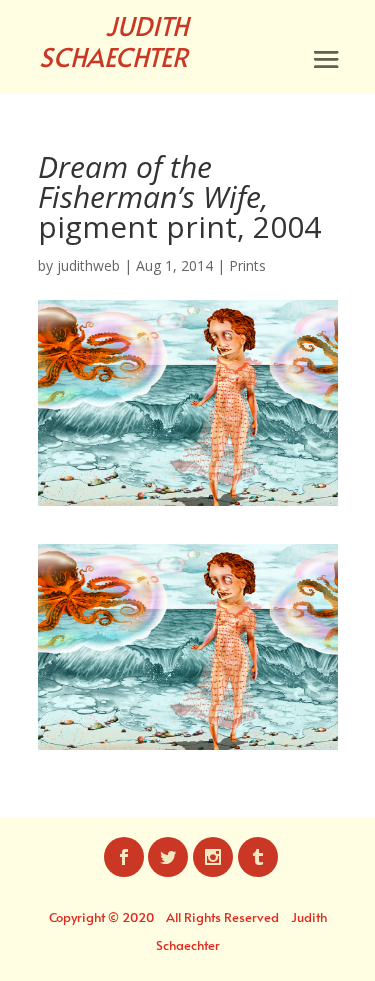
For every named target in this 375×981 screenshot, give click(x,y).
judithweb (88, 265)
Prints (247, 265)
